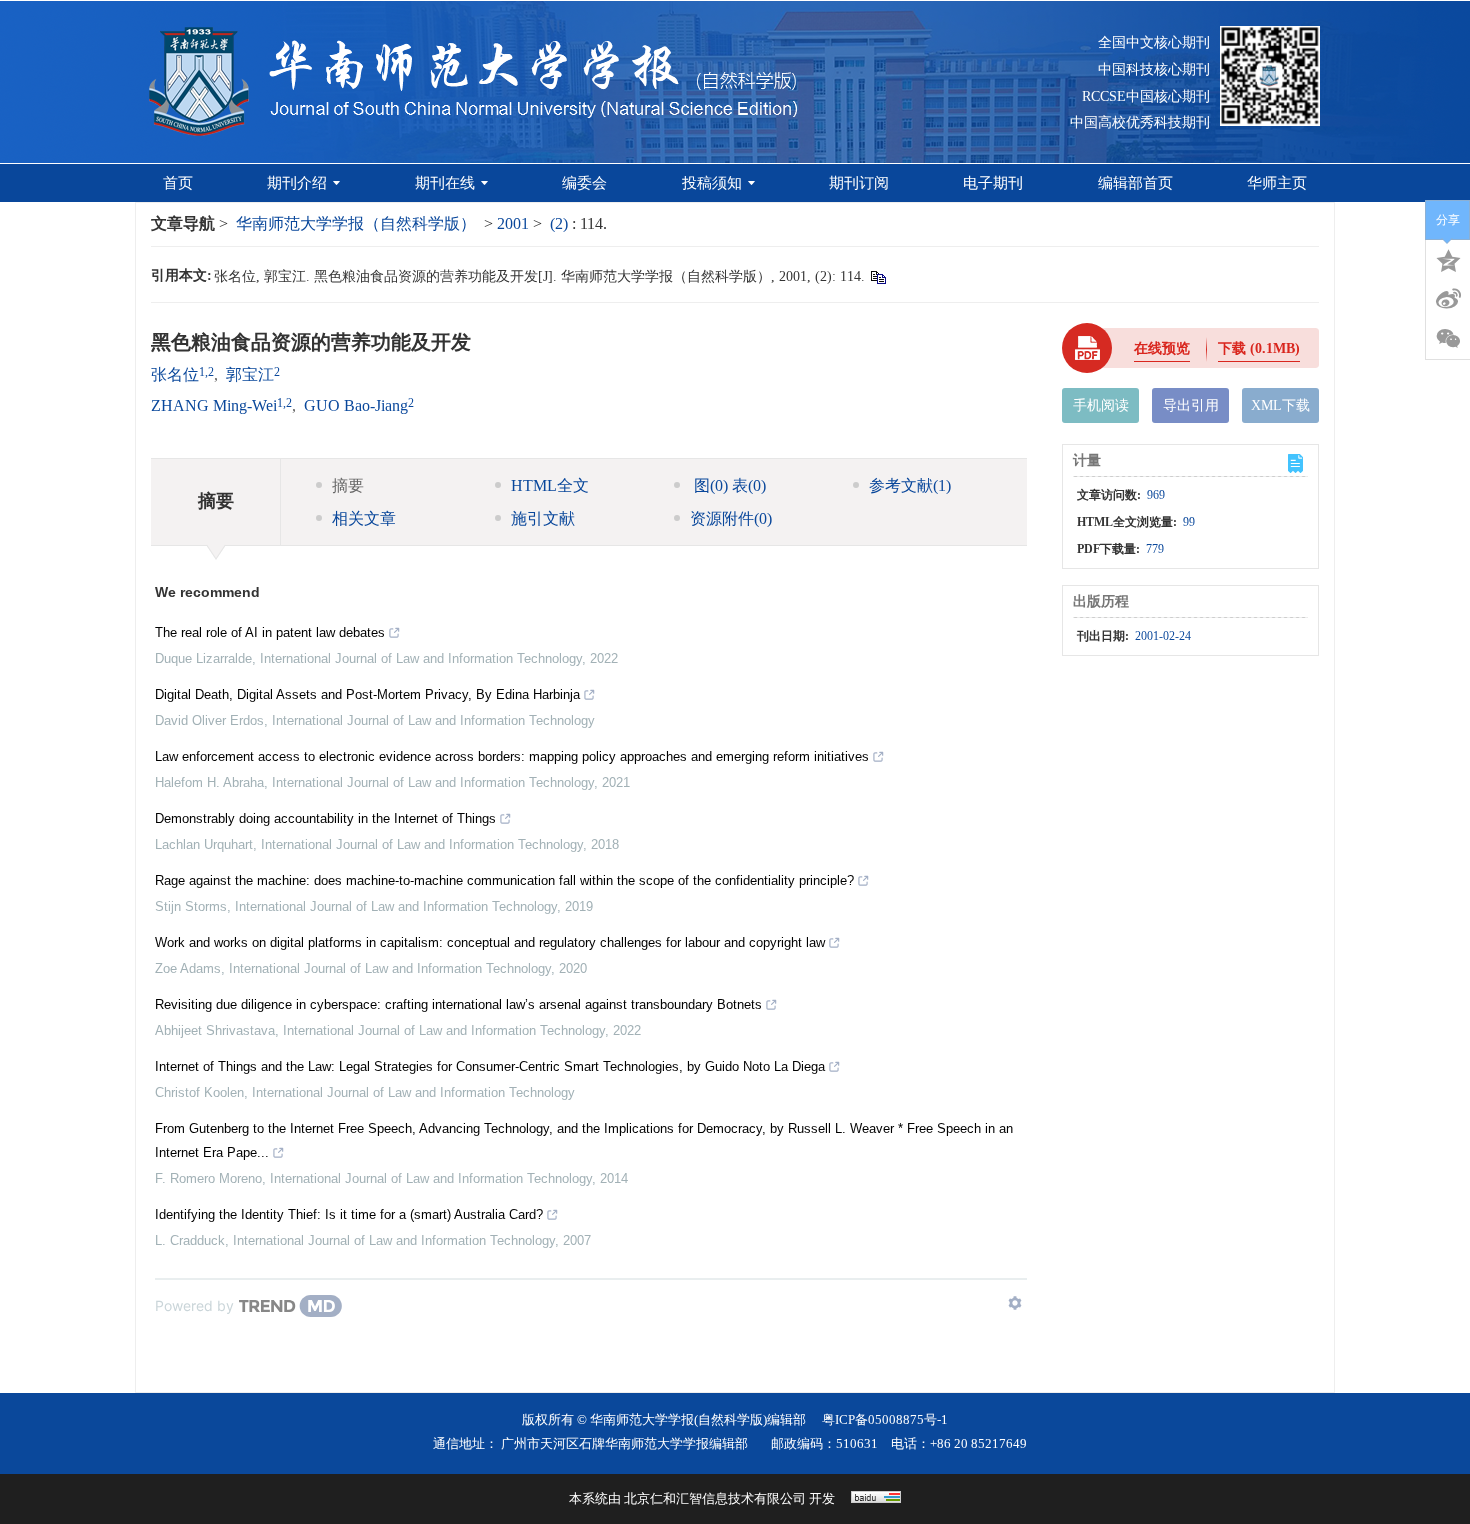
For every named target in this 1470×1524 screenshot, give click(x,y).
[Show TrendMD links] (1015, 1303)
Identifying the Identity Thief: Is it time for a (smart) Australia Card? (349, 1214)
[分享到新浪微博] (1448, 299)
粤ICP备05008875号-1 (885, 1419)
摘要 (348, 485)
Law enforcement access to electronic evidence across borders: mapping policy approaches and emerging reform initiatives (512, 756)
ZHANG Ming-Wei (214, 405)
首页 (178, 183)
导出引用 (1191, 405)
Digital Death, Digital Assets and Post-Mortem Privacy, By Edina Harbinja (367, 694)
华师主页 (1277, 183)
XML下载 (1280, 405)
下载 (1259, 348)
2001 (513, 223)
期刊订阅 (859, 183)
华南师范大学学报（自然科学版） (356, 223)
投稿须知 (712, 183)
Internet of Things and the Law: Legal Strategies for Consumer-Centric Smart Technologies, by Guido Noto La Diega (490, 1066)
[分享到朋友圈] (1448, 339)
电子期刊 (993, 183)
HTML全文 (550, 485)
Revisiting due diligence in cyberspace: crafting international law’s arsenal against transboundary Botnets (458, 1004)
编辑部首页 (1135, 183)
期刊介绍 (297, 183)
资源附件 (731, 518)
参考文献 (910, 485)
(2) (561, 223)
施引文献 (543, 518)
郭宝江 (250, 374)
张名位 (175, 374)
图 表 (728, 485)
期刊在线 (445, 183)
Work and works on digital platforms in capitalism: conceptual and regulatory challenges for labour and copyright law (490, 942)
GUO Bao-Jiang (356, 405)
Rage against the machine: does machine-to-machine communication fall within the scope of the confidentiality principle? (504, 880)
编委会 (584, 183)
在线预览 (1162, 348)
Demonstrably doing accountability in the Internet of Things (325, 818)
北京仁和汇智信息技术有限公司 (715, 1498)
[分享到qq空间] (1448, 259)
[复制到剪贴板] (877, 276)
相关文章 (364, 518)
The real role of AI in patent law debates (270, 632)
